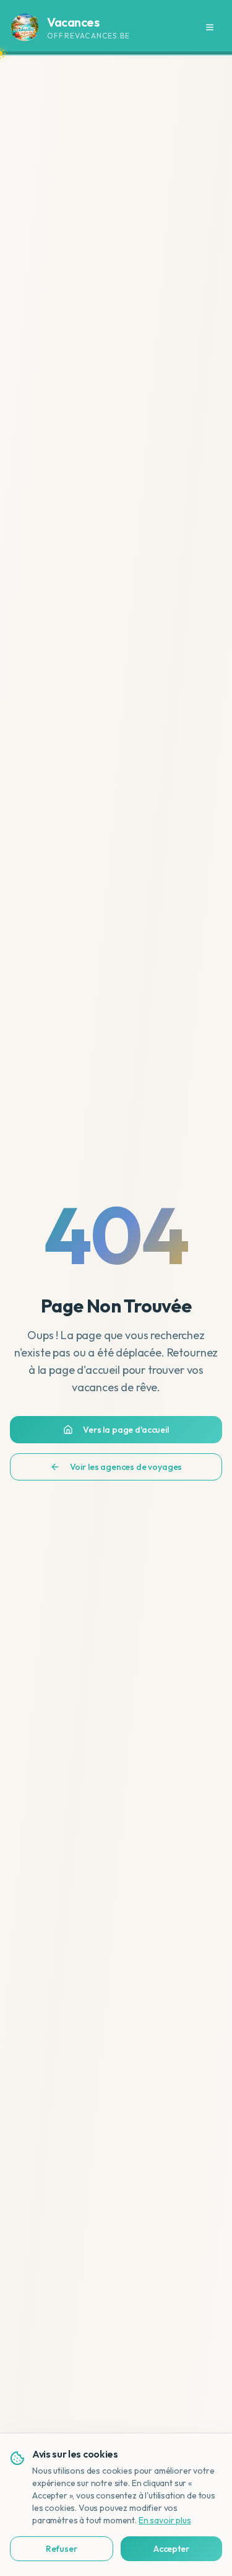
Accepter (171, 2549)
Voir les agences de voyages (126, 1467)
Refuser (62, 2549)
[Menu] (210, 27)
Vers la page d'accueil (126, 1430)
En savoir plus (165, 2520)
